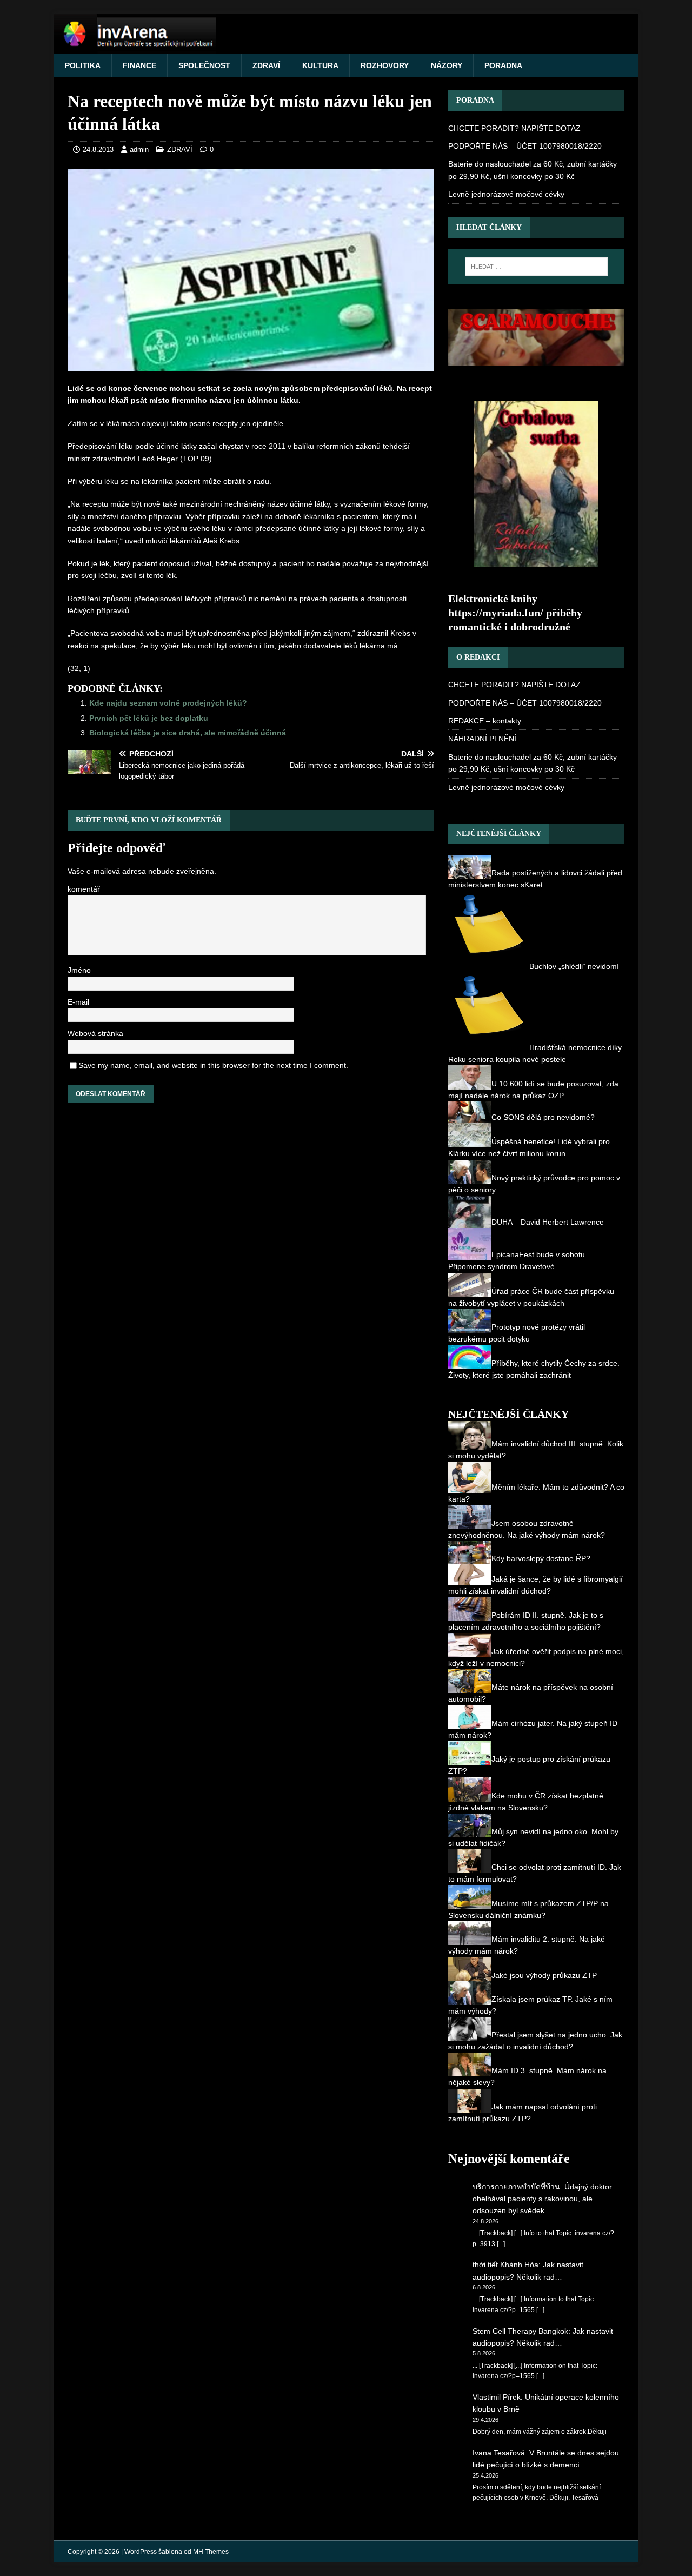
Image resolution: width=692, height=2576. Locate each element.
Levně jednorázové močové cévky (504, 194)
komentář (84, 890)
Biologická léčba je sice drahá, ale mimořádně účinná (185, 732)
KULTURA (313, 65)
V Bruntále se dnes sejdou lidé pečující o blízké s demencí (546, 2446)
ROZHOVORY (376, 65)
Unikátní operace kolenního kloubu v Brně (541, 2391)
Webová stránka (94, 1035)
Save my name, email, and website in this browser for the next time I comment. (205, 1067)
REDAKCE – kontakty (482, 721)
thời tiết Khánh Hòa (504, 2252)
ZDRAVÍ (260, 65)
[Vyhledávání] (536, 267)
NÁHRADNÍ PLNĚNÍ (478, 738)
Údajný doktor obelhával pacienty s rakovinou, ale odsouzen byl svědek (546, 2186)
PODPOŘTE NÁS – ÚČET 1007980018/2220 (517, 146)
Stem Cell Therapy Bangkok (517, 2318)
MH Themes (205, 2540)
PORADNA (494, 65)
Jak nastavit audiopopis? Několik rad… (546, 2258)
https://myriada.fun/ (501, 612)
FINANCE (137, 65)
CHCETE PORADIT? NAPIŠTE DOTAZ (505, 128)
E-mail (77, 1004)
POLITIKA (82, 65)
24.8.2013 (97, 150)
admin (136, 150)
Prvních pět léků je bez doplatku (148, 718)
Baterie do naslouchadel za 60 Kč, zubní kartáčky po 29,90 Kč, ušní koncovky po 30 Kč (532, 170)
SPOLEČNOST (199, 65)
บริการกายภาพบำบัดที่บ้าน (516, 2174)
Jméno (78, 972)
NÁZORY (438, 65)
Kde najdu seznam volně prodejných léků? (165, 703)
